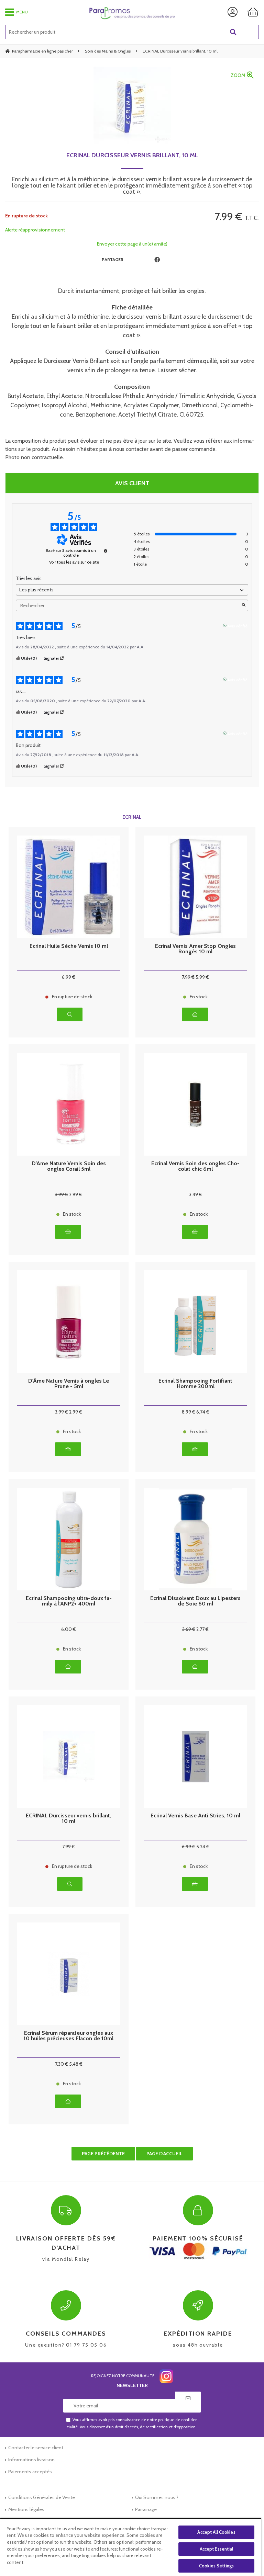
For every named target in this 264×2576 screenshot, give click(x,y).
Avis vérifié (237, 625)
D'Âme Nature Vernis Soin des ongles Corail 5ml (69, 1166)
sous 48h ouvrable (198, 2339)
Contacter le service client (36, 2448)
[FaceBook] (157, 260)
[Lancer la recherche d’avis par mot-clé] (244, 605)
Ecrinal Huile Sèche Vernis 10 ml (69, 946)
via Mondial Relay (66, 2248)
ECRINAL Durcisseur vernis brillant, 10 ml (132, 155)
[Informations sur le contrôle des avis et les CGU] (106, 551)
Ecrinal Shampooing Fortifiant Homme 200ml (195, 1384)
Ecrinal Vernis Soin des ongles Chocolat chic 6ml (195, 1166)
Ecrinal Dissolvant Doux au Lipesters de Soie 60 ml (195, 1601)
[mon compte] (233, 12)
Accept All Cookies (216, 2532)
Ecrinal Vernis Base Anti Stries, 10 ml (195, 1816)
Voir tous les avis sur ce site (74, 562)
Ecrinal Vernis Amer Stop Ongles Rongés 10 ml (195, 949)
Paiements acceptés (30, 2472)
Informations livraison (31, 2460)
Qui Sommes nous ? (157, 2497)
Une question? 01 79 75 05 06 (66, 2339)
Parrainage (146, 2509)
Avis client (132, 483)
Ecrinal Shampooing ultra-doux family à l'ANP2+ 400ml (69, 1601)
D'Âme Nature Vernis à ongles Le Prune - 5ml (69, 1384)
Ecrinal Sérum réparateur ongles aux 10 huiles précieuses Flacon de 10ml (69, 2036)
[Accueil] (132, 13)
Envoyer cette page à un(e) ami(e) (132, 244)
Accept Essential (217, 2549)
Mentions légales (26, 2509)
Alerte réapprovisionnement (35, 230)
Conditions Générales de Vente (42, 2497)
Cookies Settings (216, 2566)
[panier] (253, 12)
